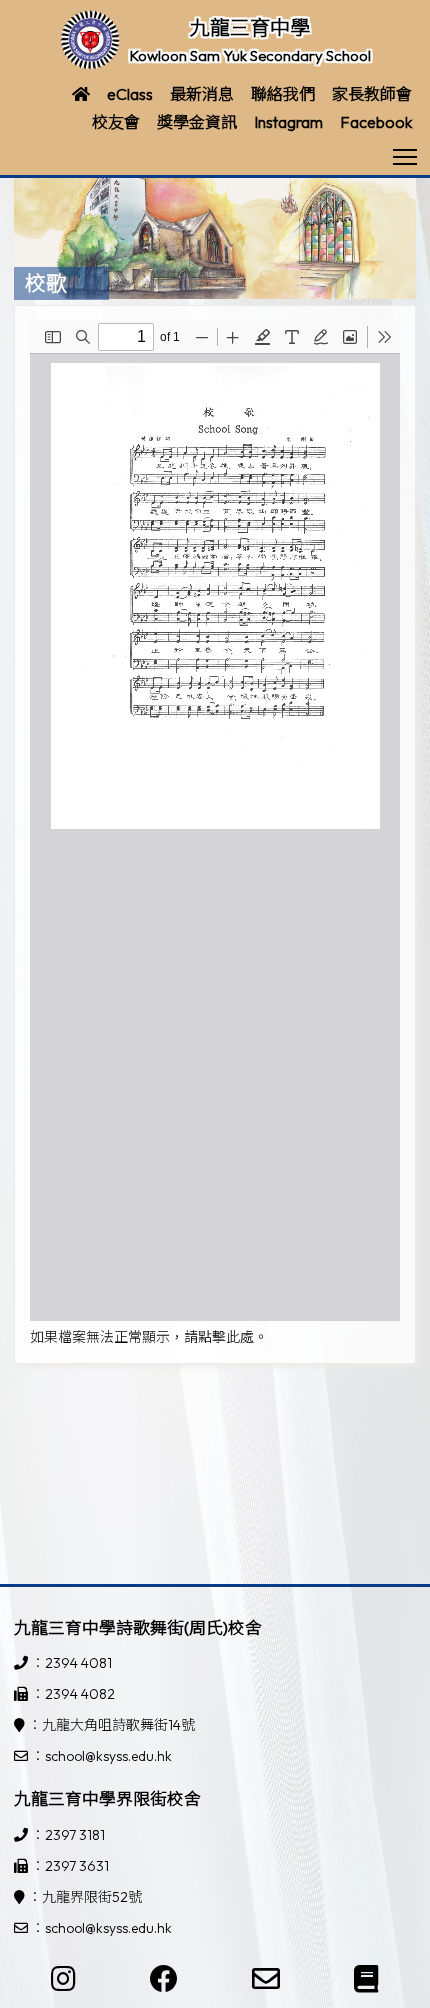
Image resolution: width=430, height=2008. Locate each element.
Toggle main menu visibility (405, 155)
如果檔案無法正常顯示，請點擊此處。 (149, 1337)
